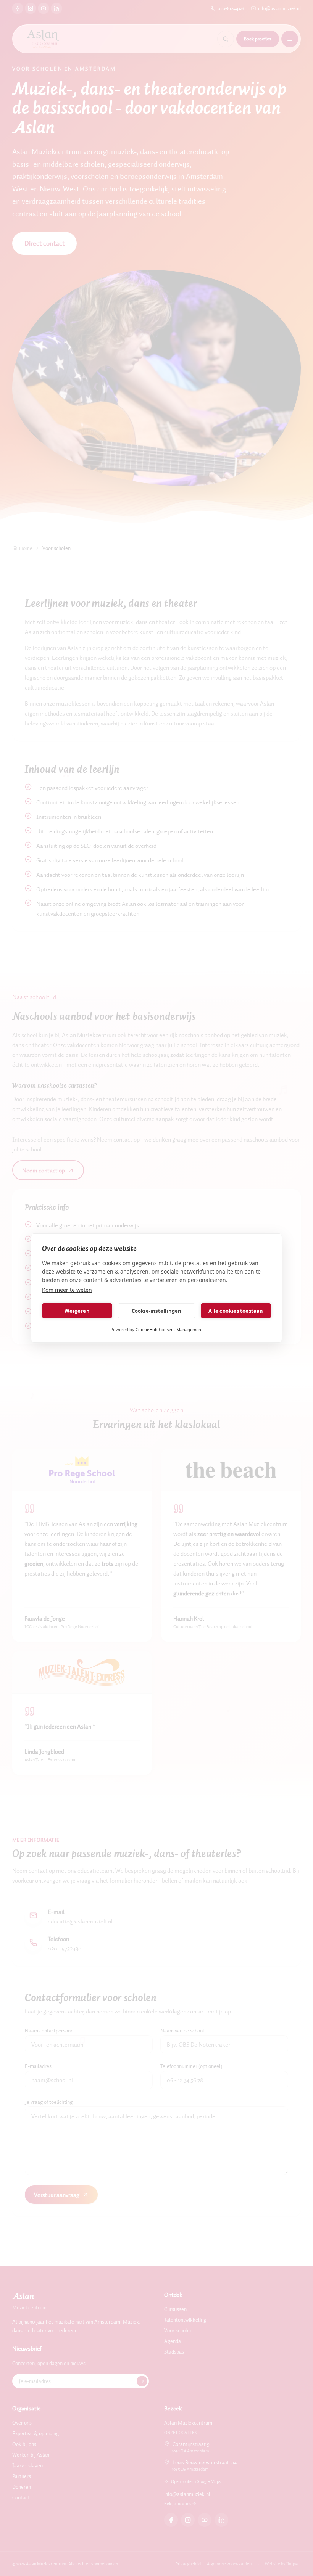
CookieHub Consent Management (169, 1329)
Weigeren (77, 1311)
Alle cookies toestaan (236, 1311)
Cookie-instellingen (157, 1311)
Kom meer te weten (67, 1290)
